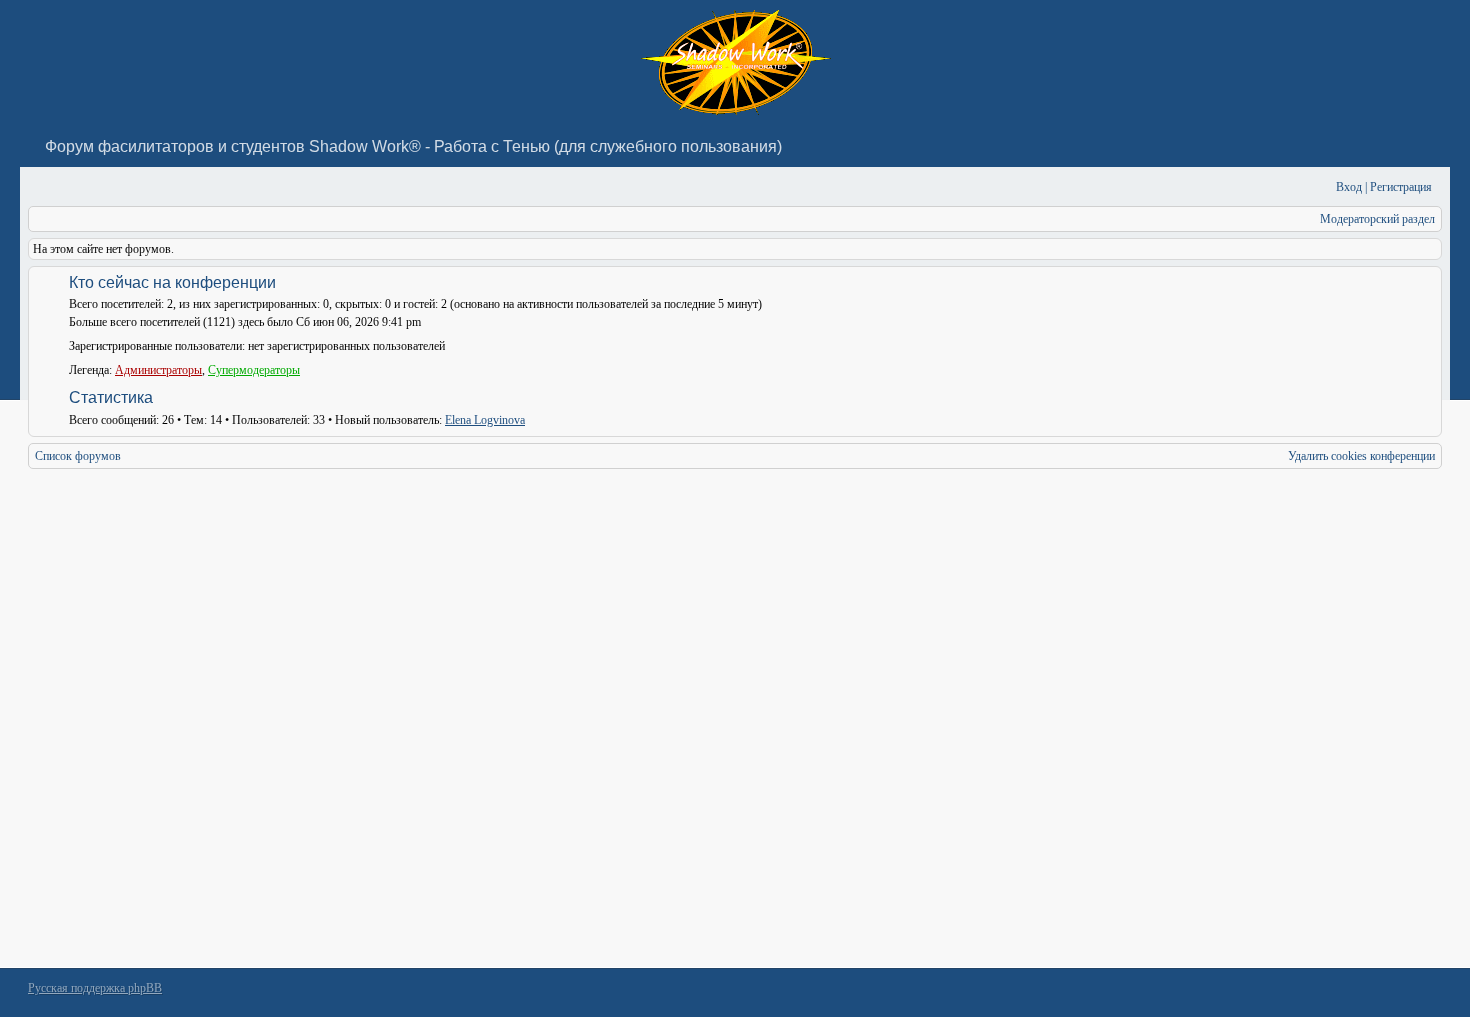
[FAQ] (1290, 187)
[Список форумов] (41, 187)
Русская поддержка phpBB (95, 988)
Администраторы (158, 370)
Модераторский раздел (1377, 219)
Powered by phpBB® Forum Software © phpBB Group (1412, 993)
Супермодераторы (254, 370)
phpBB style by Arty (1352, 993)
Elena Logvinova (485, 420)
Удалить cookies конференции (1361, 456)
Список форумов (78, 456)
